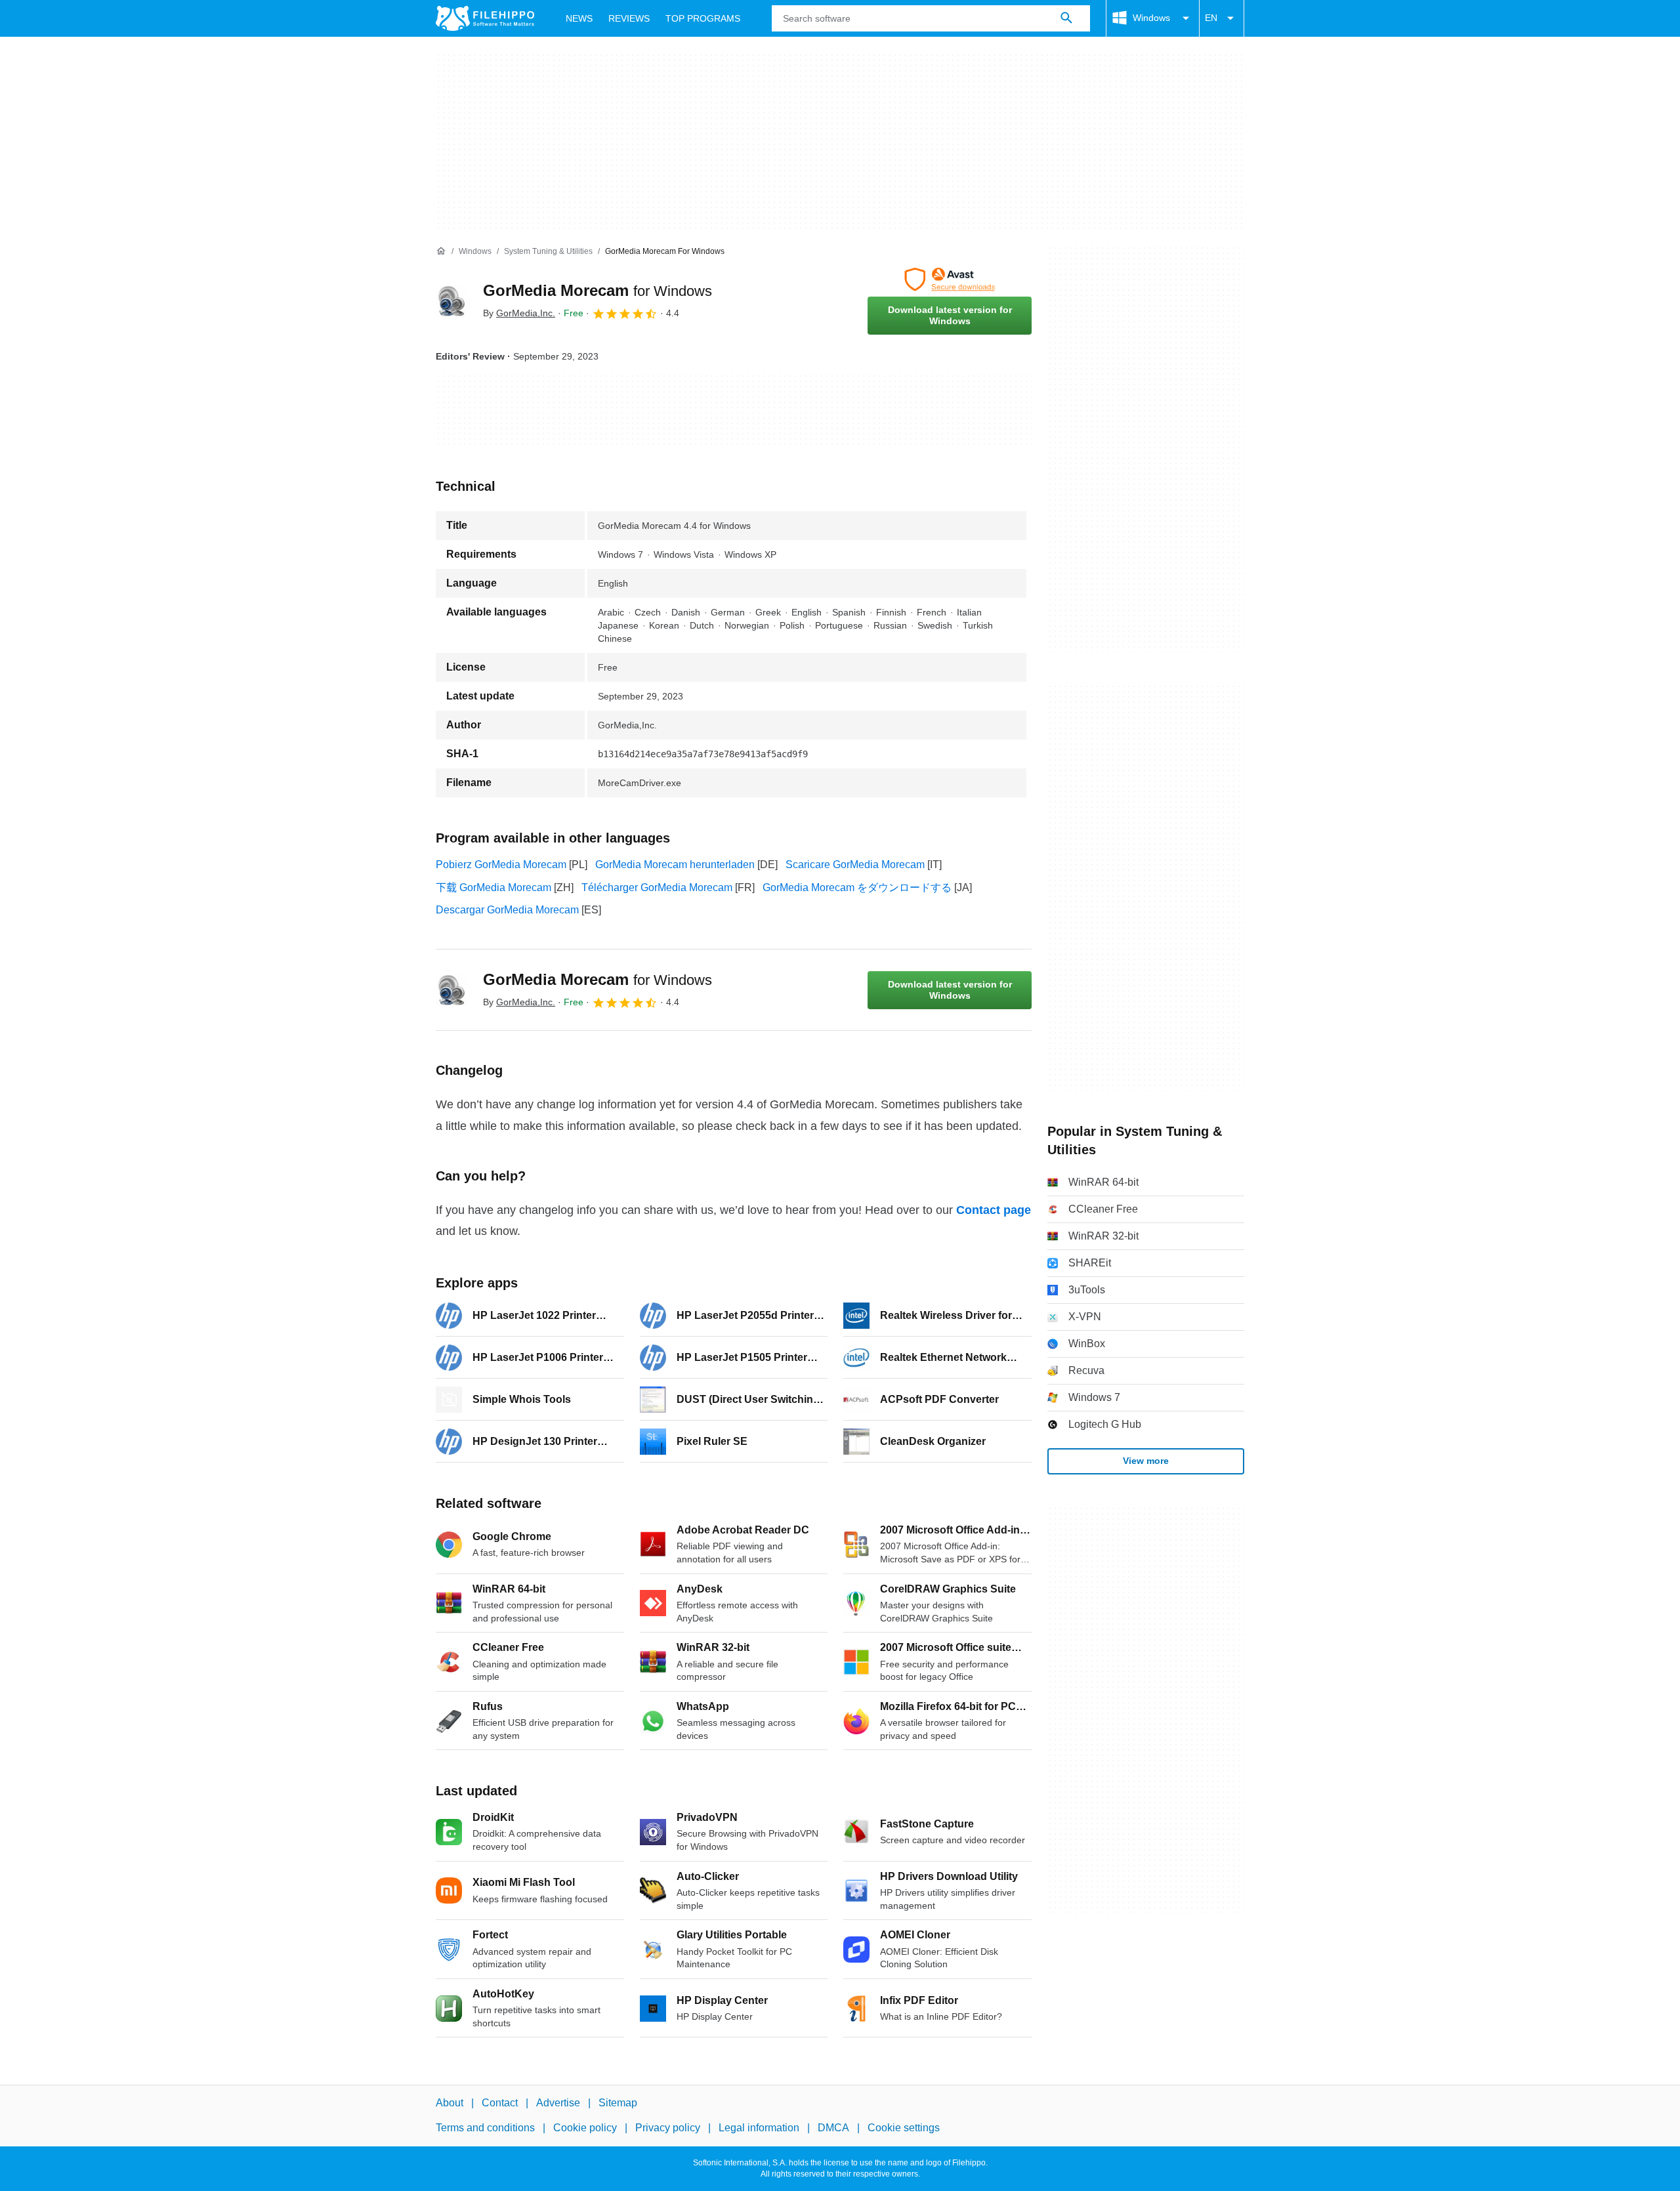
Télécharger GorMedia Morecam (657, 887)
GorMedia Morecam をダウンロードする (857, 887)
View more (1146, 1461)
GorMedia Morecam (598, 290)
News (579, 18)
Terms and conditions (485, 2128)
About (450, 2103)
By (519, 313)
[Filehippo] (485, 18)
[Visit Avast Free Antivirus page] (950, 280)
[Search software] (1066, 18)
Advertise (558, 2103)
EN (1211, 18)
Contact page (994, 1210)
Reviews (629, 18)
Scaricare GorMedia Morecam (855, 865)
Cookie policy (585, 2128)
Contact (500, 2103)
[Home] (441, 251)
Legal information (759, 2128)
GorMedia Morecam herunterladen (675, 865)
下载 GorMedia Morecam (493, 887)
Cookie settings (904, 2128)
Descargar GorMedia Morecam (507, 910)
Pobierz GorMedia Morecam (501, 865)
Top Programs (703, 18)
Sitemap (618, 2103)
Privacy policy (668, 2128)
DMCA (833, 2128)
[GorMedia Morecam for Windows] (451, 301)
